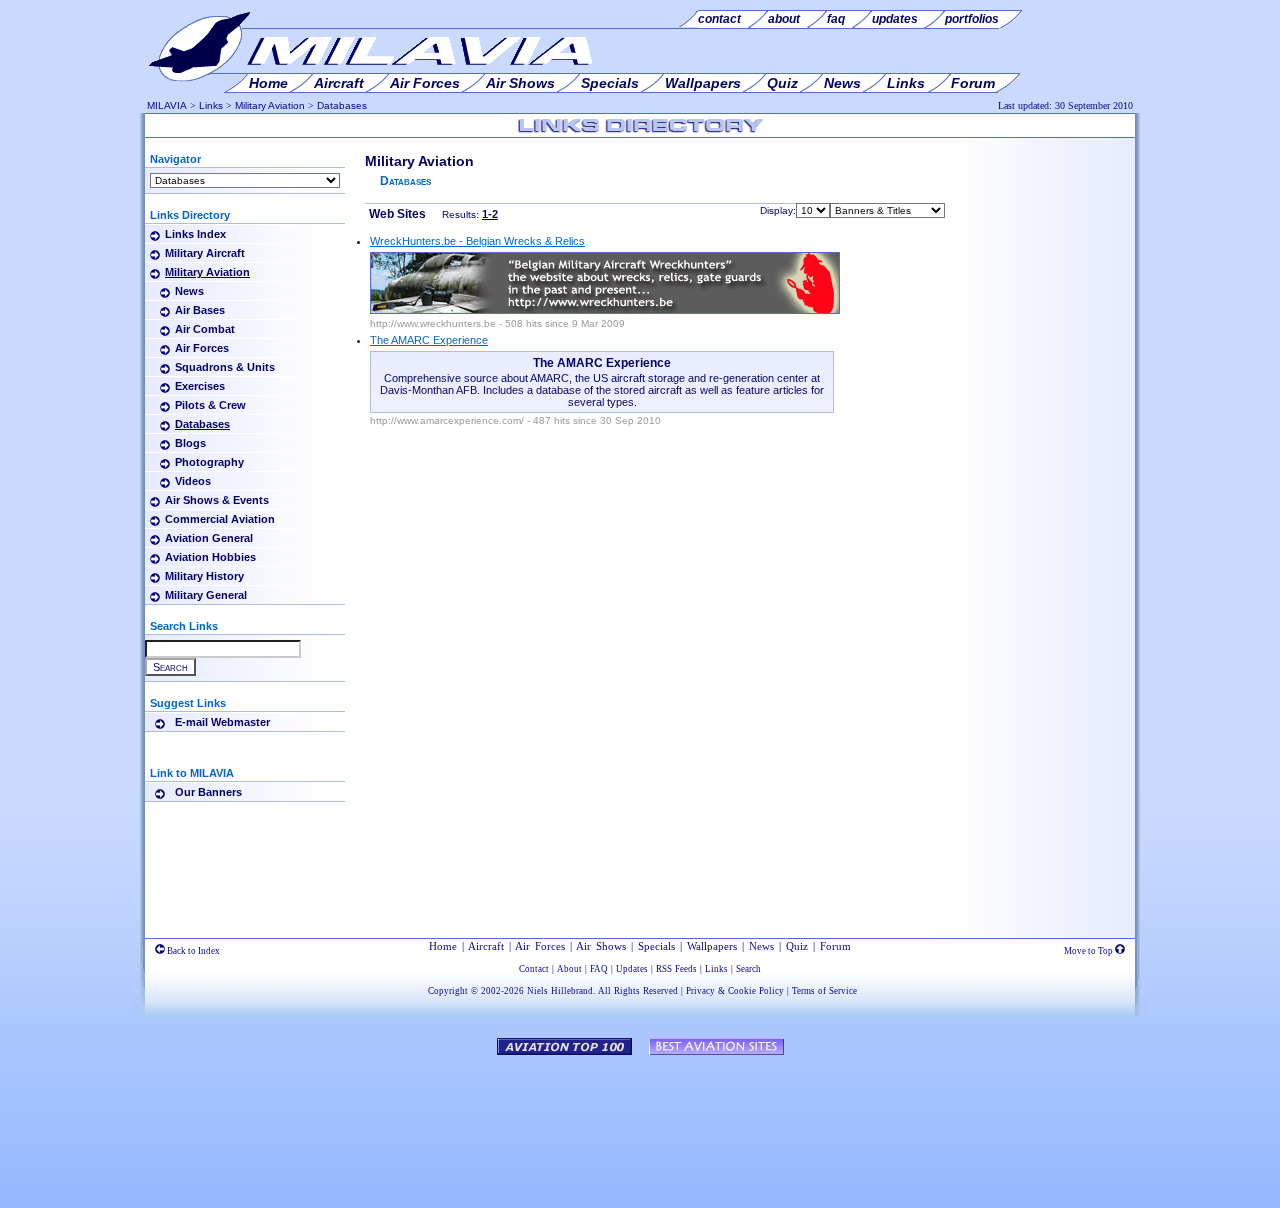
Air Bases (200, 310)
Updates (632, 969)
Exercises (200, 386)
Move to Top (1089, 951)
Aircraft (486, 946)
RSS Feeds (676, 969)
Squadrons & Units (225, 367)
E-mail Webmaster (222, 722)
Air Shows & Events (217, 500)
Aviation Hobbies (210, 557)
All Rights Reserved (638, 991)
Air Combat (205, 329)
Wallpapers (712, 946)
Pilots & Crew (210, 405)
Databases (342, 105)
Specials (656, 946)
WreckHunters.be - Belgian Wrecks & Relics (477, 241)
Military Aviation (270, 105)
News (189, 291)
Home (443, 946)
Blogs (190, 443)
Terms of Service (824, 991)
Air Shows (601, 946)
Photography (209, 462)
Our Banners (208, 792)
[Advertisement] (1045, 218)
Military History (204, 576)
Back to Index (192, 951)
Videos (193, 481)
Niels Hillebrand (560, 991)
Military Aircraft (205, 253)
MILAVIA (167, 105)
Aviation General (209, 538)
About (569, 969)
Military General (206, 595)
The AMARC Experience (429, 340)
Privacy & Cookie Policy (735, 991)
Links (211, 105)
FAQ (599, 969)
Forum (835, 946)
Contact (534, 969)
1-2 (490, 214)
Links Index (195, 234)
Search (748, 969)
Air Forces (202, 348)
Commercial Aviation (220, 519)
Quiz (797, 946)
